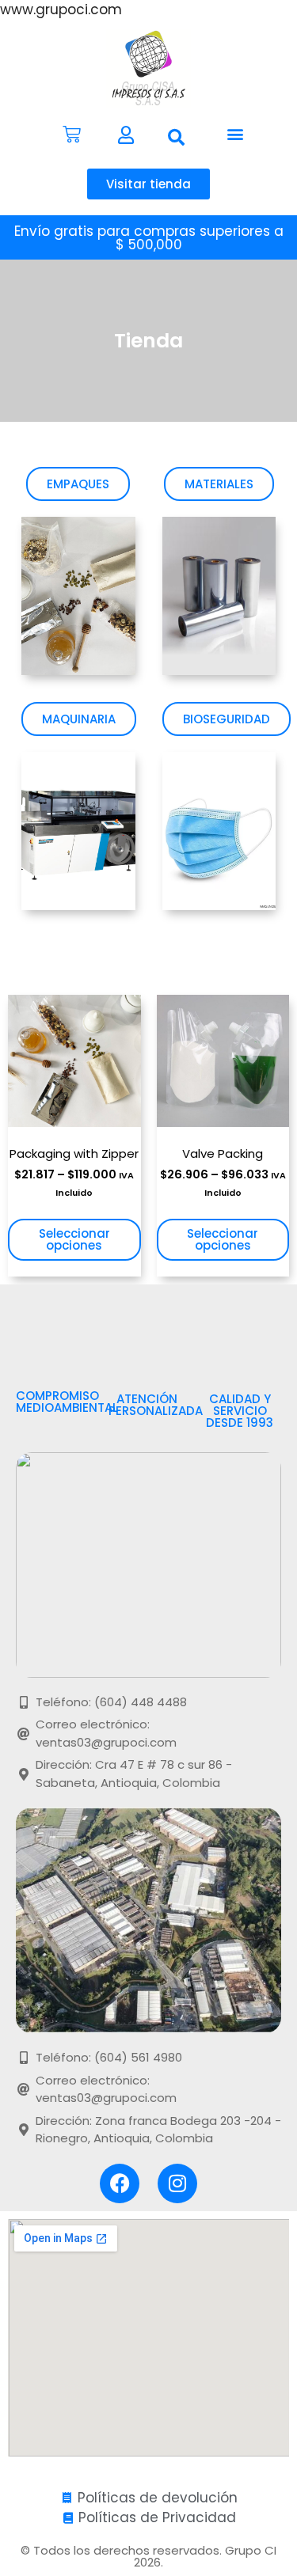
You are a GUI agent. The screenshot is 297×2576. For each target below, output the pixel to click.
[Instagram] (177, 2183)
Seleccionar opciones (74, 1239)
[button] (176, 138)
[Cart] (72, 134)
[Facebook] (120, 2183)
